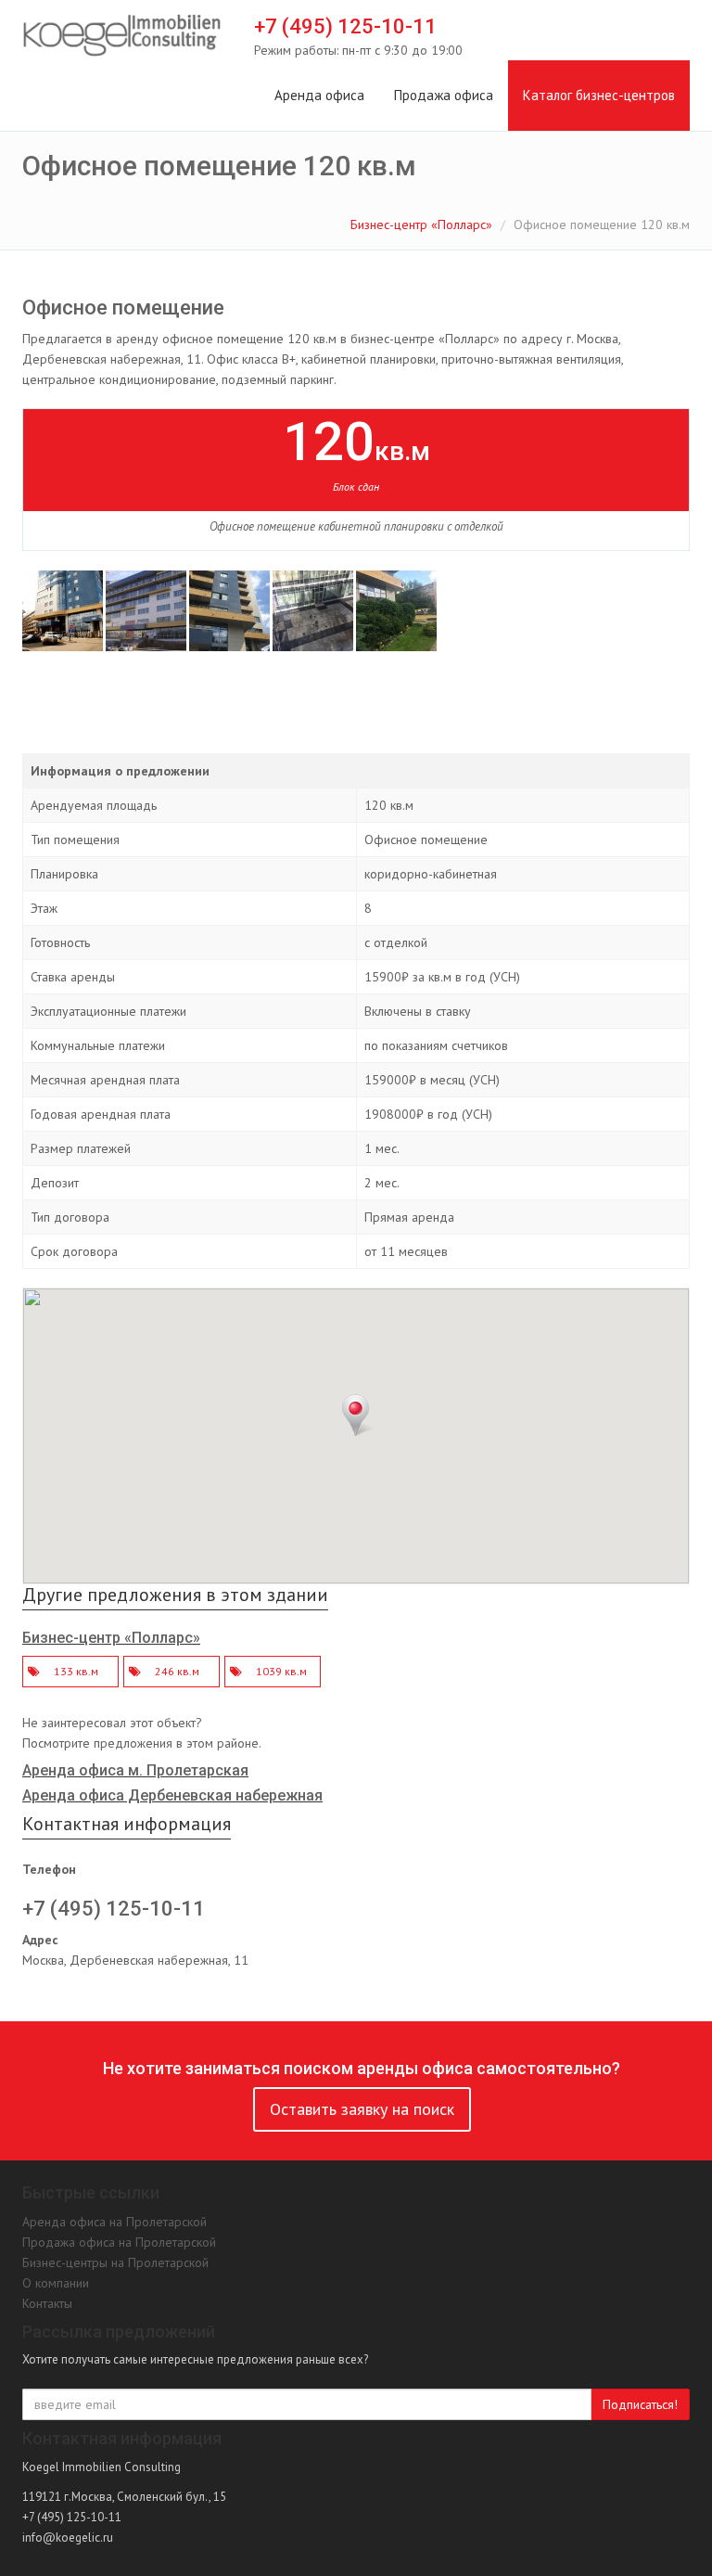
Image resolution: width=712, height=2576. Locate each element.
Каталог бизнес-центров (599, 95)
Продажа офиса (444, 95)
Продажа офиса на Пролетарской (119, 2242)
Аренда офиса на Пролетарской (114, 2222)
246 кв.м (177, 1671)
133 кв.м (76, 1671)
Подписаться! (640, 2404)
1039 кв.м (281, 1671)
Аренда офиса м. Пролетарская (135, 1770)
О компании (56, 2283)
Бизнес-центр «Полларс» (421, 224)
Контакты (47, 2303)
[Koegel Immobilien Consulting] (122, 36)
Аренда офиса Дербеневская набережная (172, 1795)
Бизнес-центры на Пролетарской (115, 2262)
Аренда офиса (319, 95)
